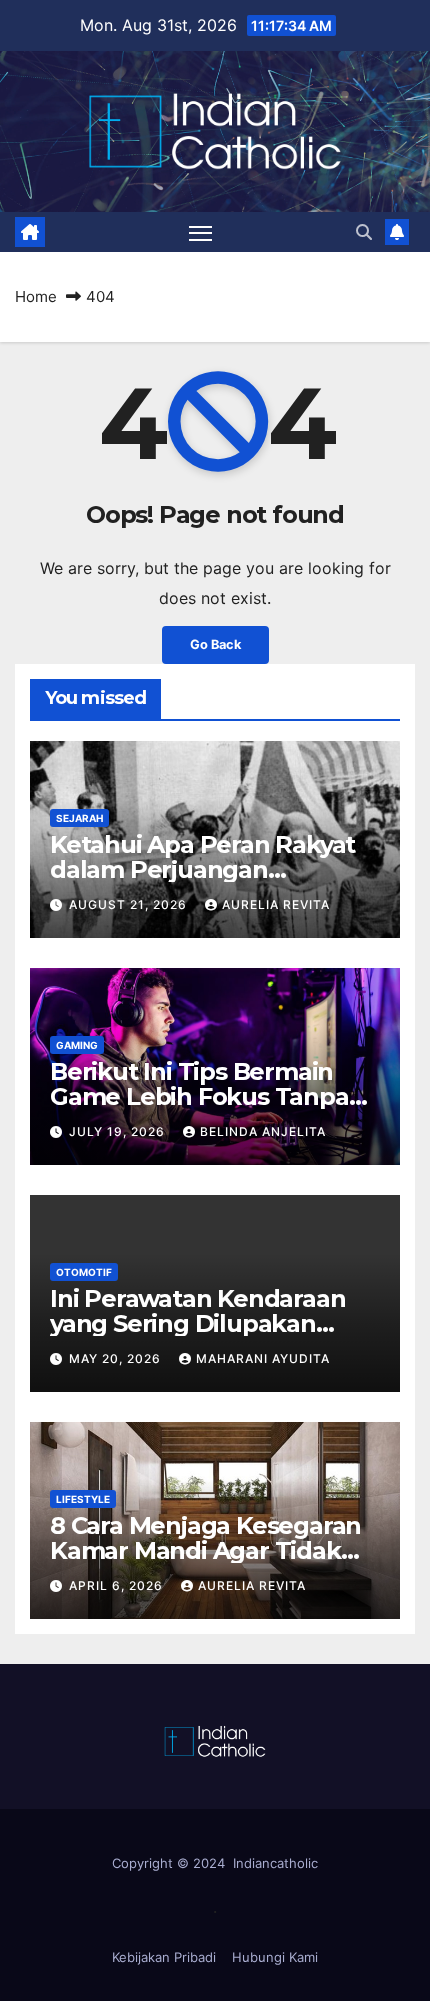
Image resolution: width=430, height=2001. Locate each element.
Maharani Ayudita (263, 1358)
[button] (364, 232)
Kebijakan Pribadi (164, 1957)
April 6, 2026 (118, 1585)
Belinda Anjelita (263, 1131)
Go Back (215, 644)
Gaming (77, 1045)
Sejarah (79, 818)
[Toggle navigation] (201, 233)
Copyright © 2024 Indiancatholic (215, 1863)
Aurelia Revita (276, 904)
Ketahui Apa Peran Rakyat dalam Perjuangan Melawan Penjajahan (202, 869)
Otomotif (84, 1272)
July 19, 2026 (119, 1131)
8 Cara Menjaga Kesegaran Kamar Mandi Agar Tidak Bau (205, 1550)
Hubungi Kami (275, 1957)
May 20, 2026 (117, 1358)
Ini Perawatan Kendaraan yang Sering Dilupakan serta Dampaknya (197, 1323)
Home (36, 296)
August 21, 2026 (130, 904)
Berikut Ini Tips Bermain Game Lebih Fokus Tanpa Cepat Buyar (199, 1096)
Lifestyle (83, 1499)
